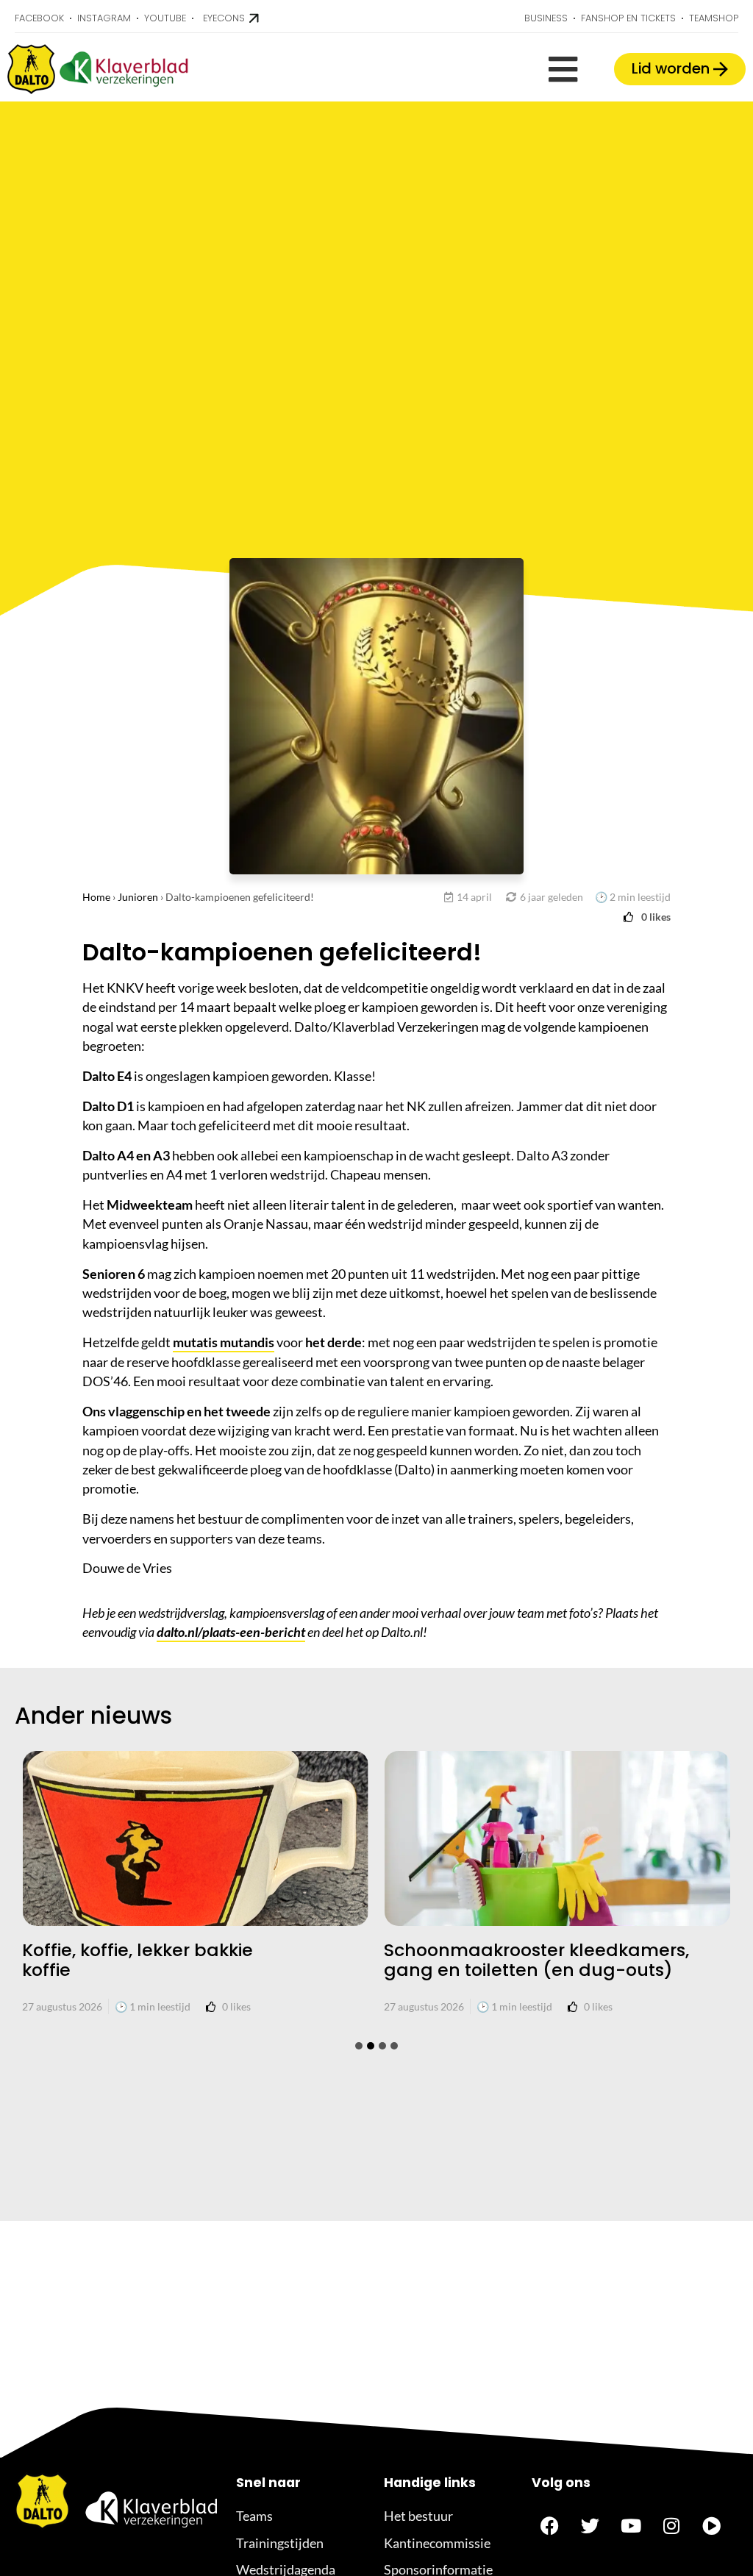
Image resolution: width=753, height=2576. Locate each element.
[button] (563, 69)
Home (96, 897)
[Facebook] (550, 2525)
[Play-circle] (712, 2525)
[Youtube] (631, 2525)
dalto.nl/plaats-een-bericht (231, 1632)
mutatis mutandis (224, 1342)
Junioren (138, 897)
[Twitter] (590, 2525)
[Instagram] (671, 2525)
